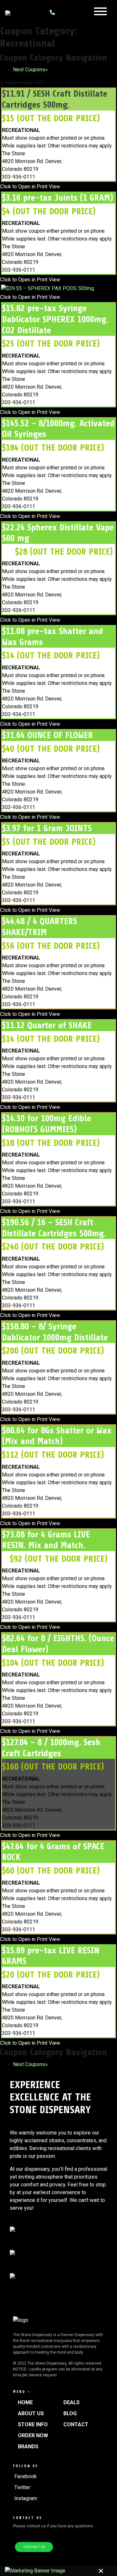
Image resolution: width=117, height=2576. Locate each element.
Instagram (26, 2498)
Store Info (33, 2424)
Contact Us (34, 2547)
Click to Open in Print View (30, 187)
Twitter (22, 2487)
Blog (70, 2413)
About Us (31, 2413)
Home (25, 2402)
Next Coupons (30, 70)
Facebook (26, 2476)
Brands (28, 2447)
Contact (76, 2424)
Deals (71, 2402)
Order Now (33, 2435)
